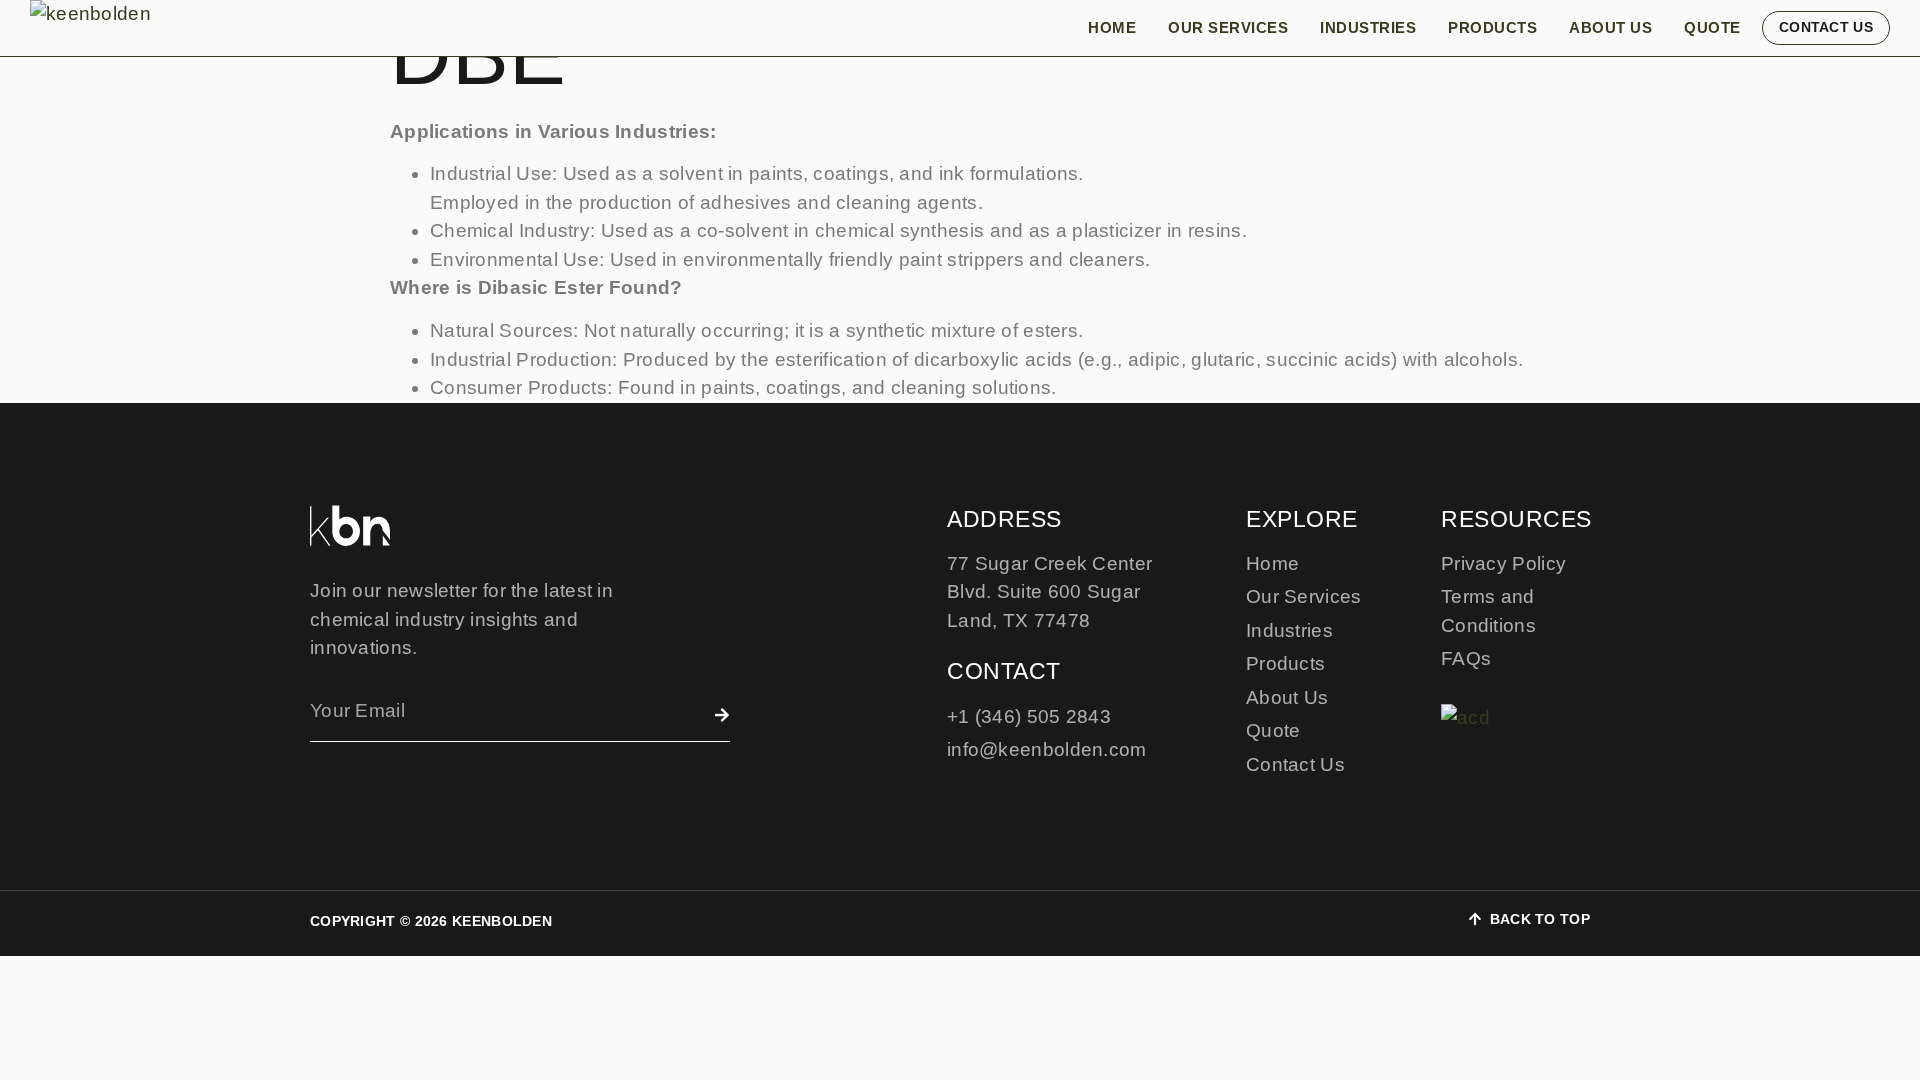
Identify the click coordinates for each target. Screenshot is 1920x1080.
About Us (1610, 27)
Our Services (1228, 27)
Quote (1712, 27)
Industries (1368, 27)
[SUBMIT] (722, 715)
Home (1112, 27)
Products (1492, 27)
